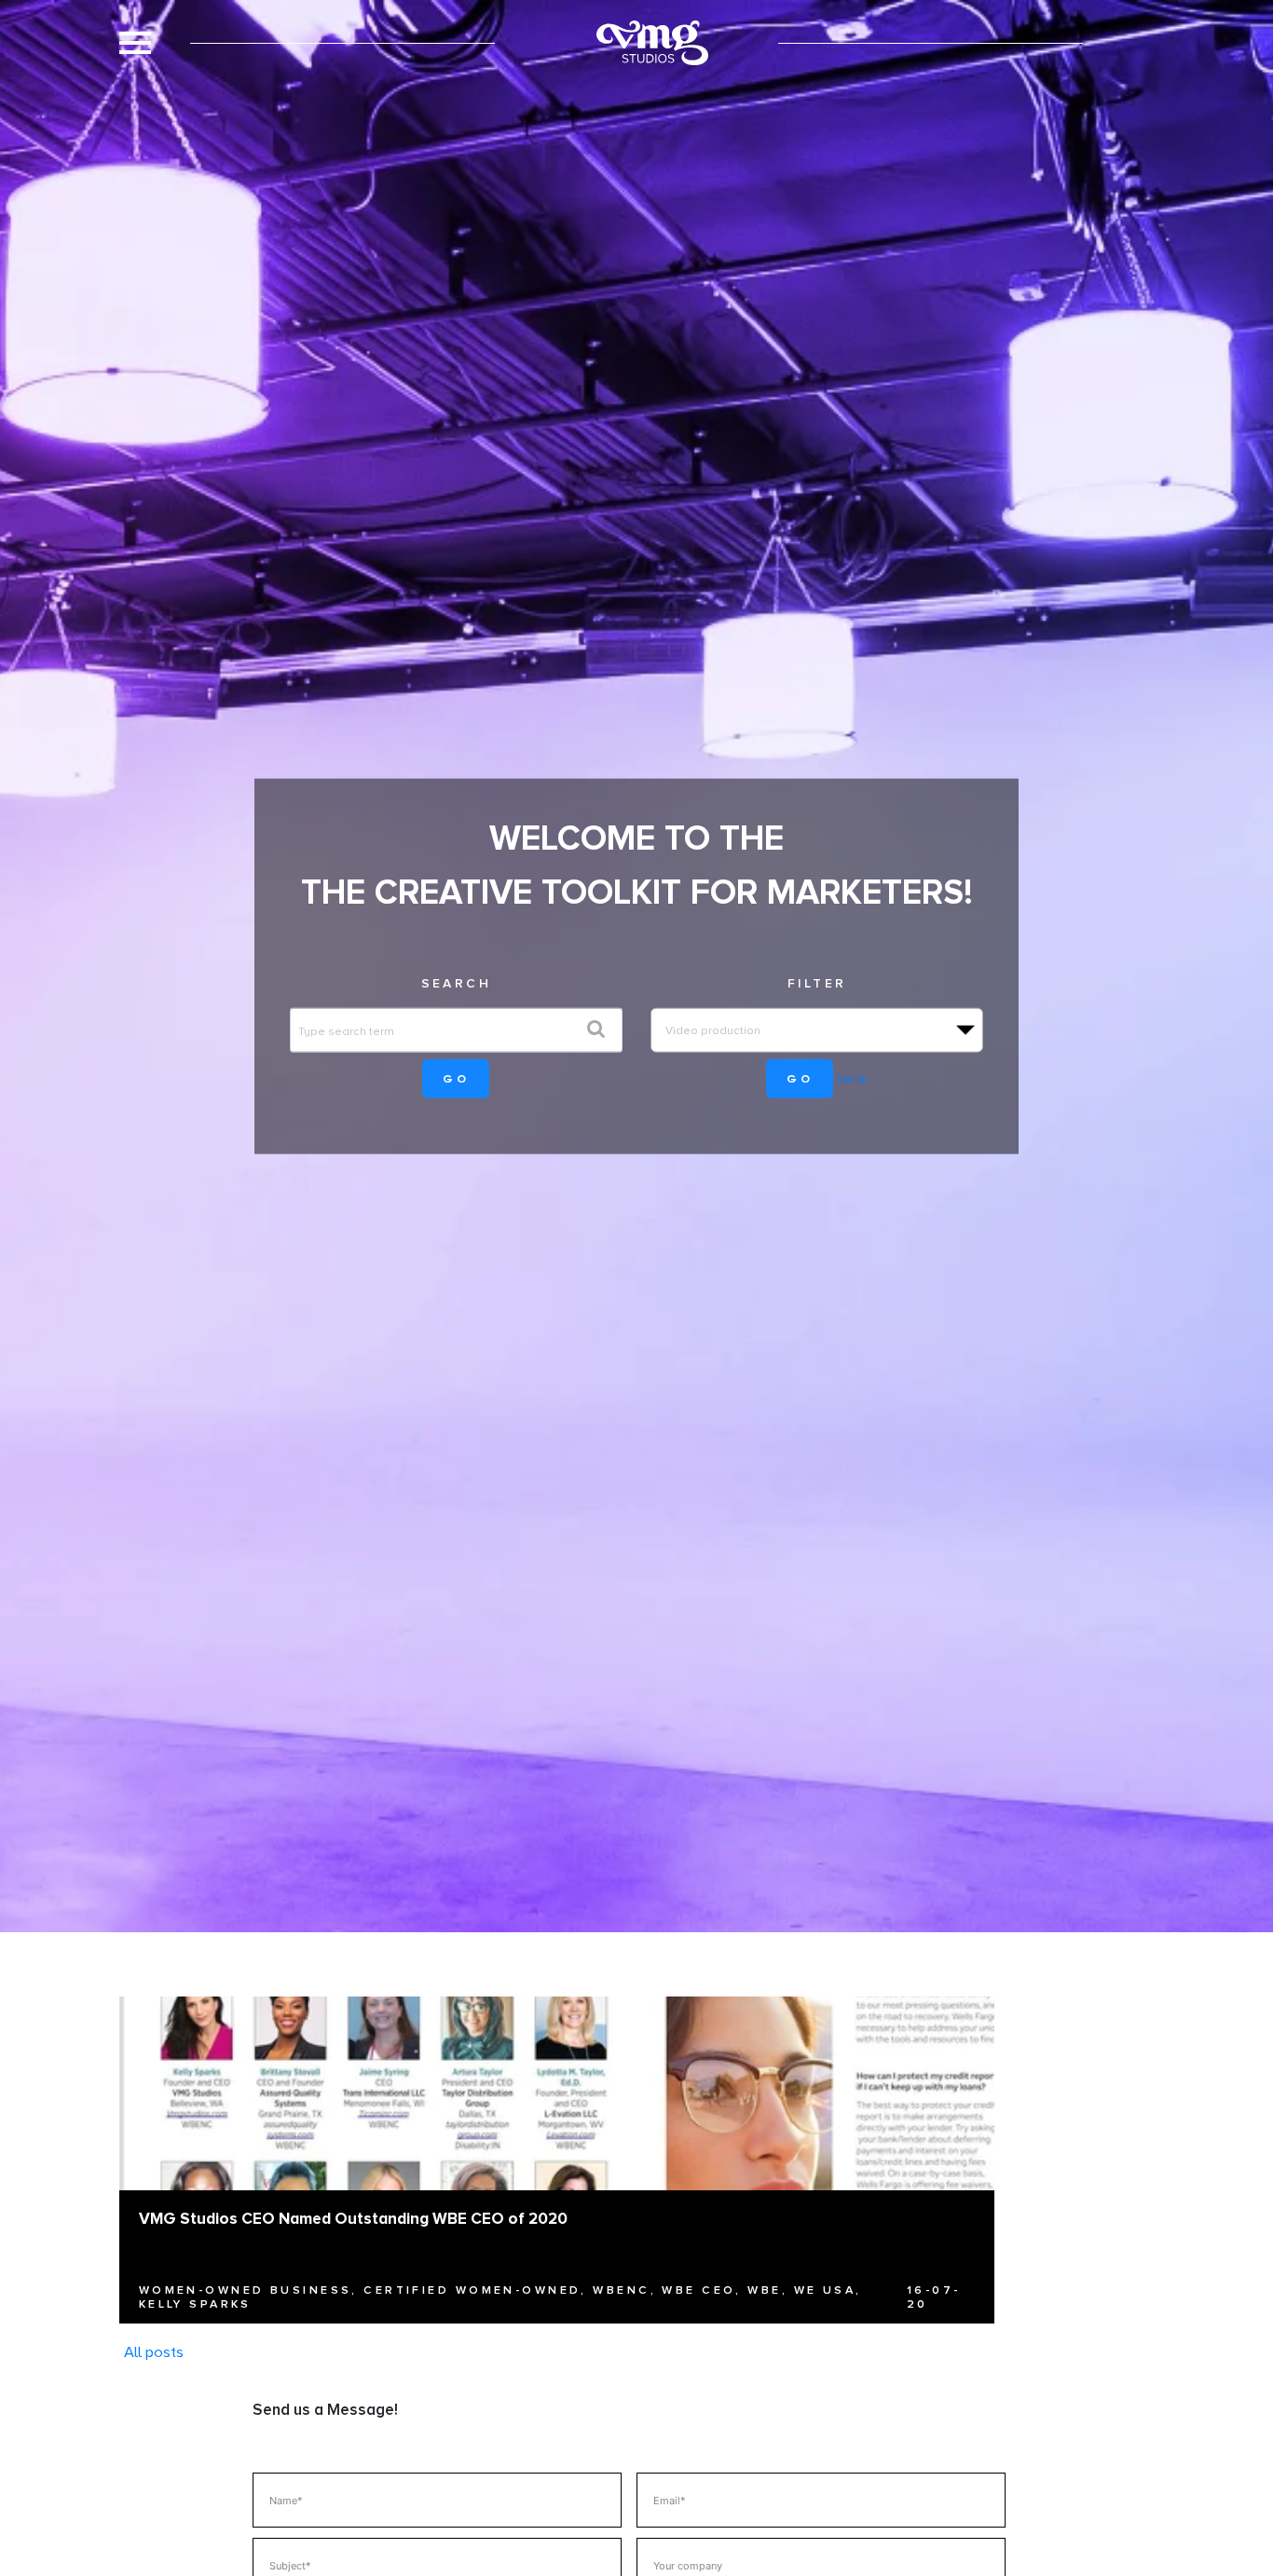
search (457, 982)
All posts (154, 2351)
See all (852, 1079)
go (456, 1078)
